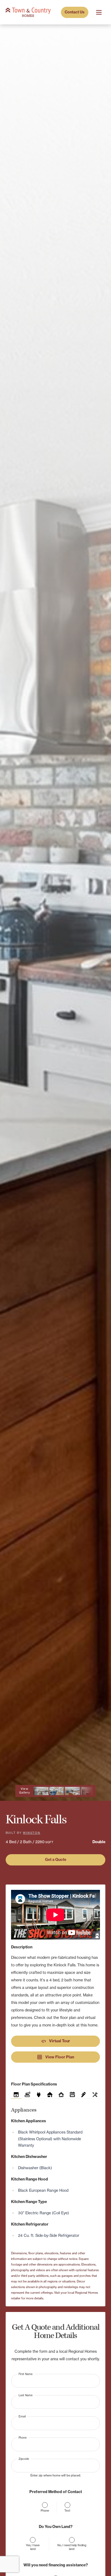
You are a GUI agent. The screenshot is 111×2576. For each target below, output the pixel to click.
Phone (23, 2437)
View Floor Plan (55, 2057)
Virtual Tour (56, 2041)
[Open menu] (99, 12)
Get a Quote (56, 1860)
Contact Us (75, 12)
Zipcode (24, 2459)
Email (22, 2416)
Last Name (26, 2395)
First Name (26, 2374)
